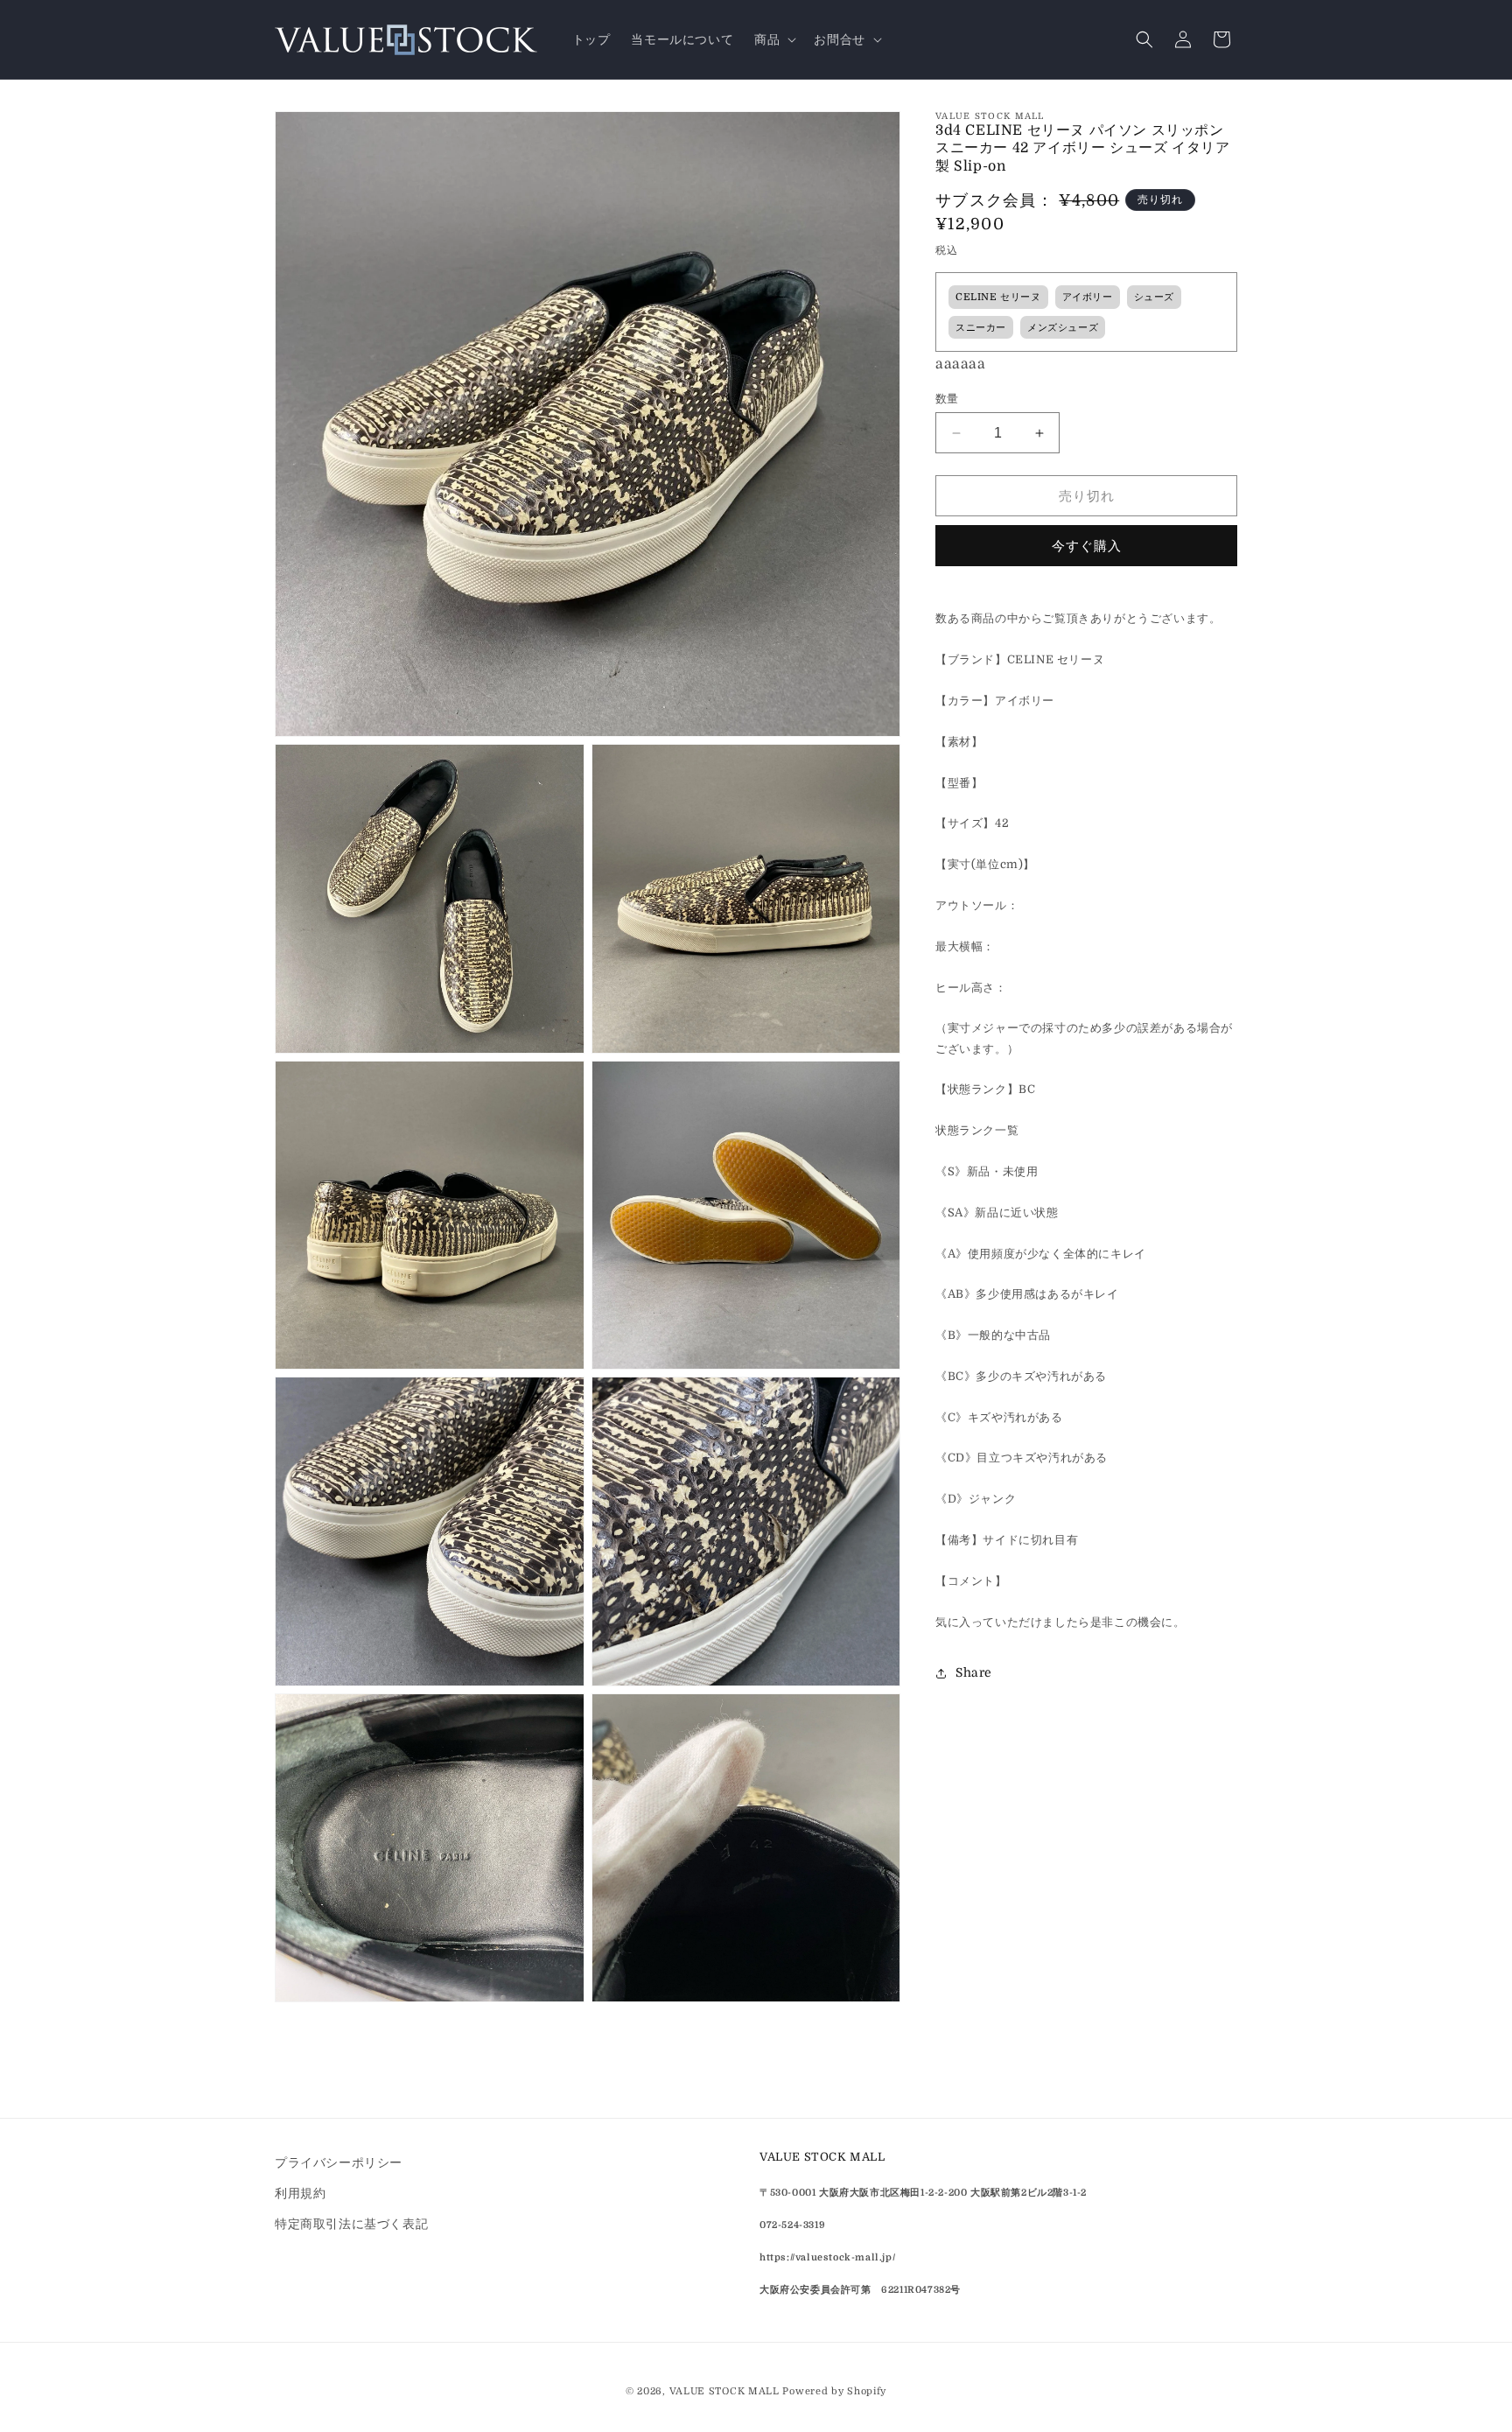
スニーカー (981, 328)
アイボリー (1088, 298)
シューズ (1154, 298)
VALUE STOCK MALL (724, 2391)
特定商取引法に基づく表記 (351, 2224)
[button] (773, 39)
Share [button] (974, 1673)
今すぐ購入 (1087, 546)
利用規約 (300, 2193)
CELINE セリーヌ (998, 298)
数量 (947, 399)
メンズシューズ (1063, 328)
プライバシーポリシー (339, 2162)
